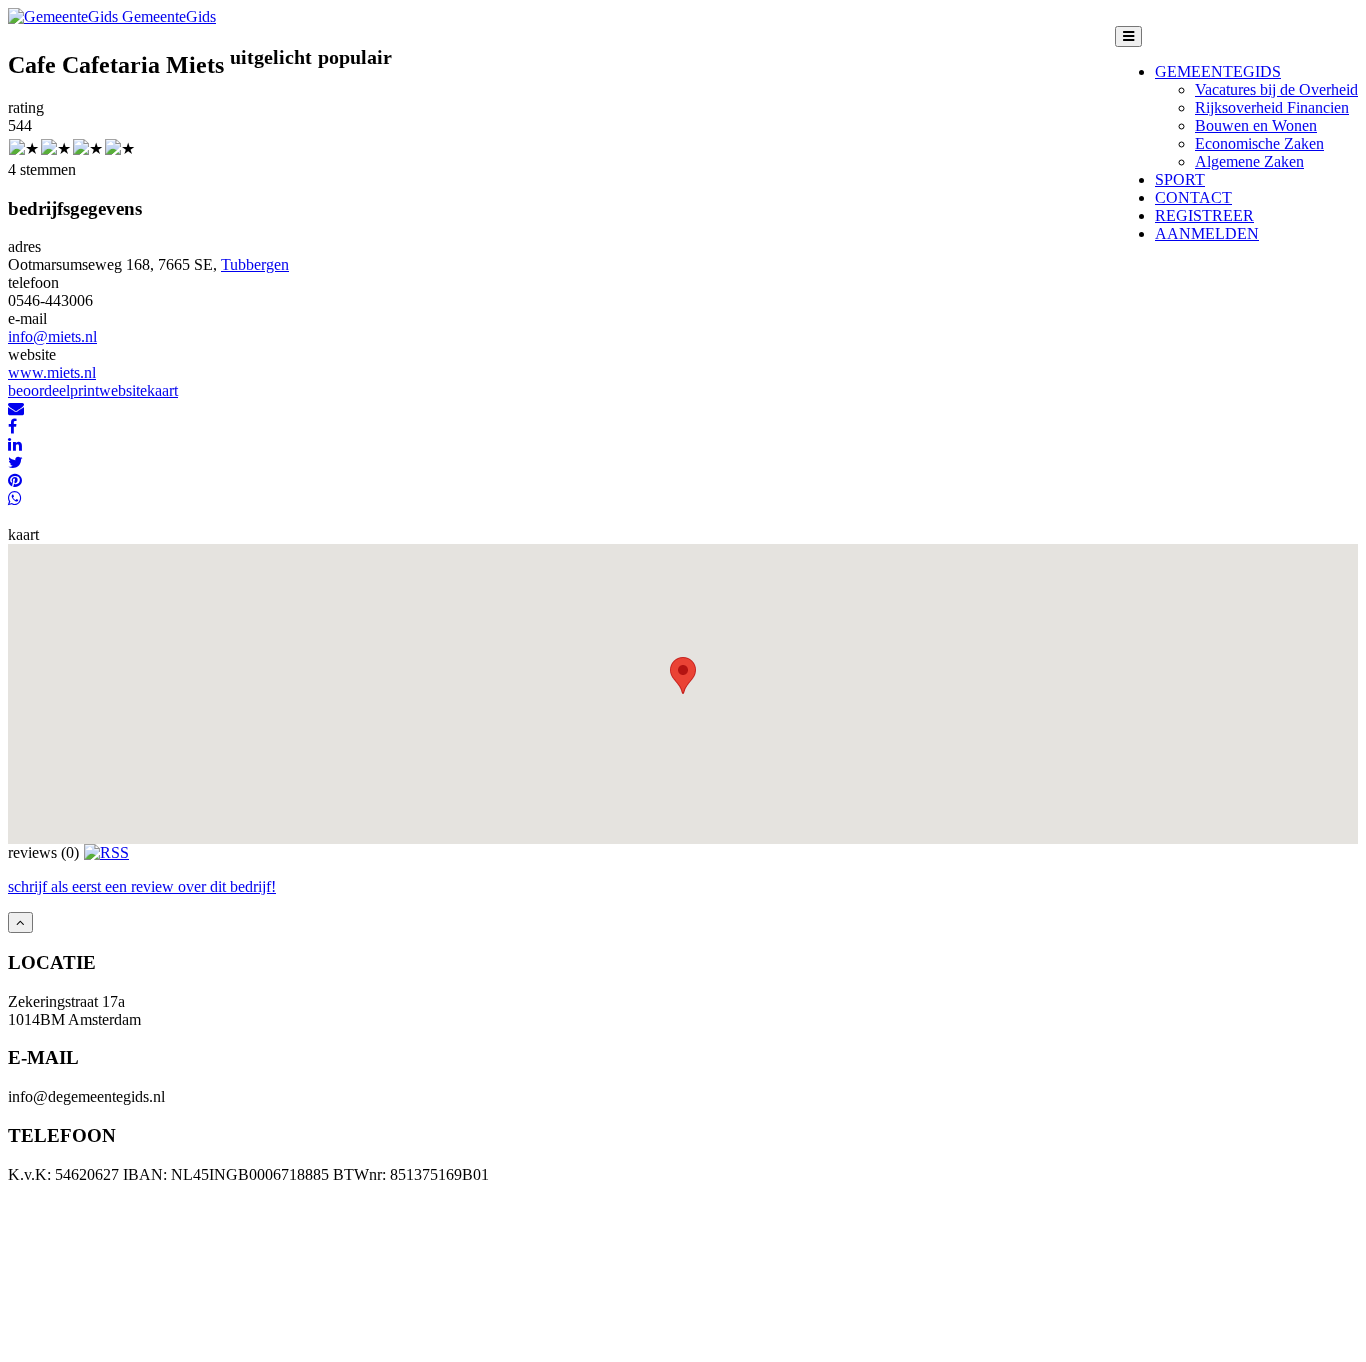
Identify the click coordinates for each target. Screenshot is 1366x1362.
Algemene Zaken (1249, 161)
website (123, 390)
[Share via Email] (16, 408)
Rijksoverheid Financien (1272, 107)
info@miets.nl (52, 336)
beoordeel (39, 390)
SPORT (1180, 179)
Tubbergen (255, 264)
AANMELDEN (1207, 233)
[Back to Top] (20, 922)
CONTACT (1193, 197)
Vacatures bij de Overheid (1276, 89)
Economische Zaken (1259, 143)
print (84, 390)
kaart (162, 390)
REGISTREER (1204, 215)
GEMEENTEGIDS (1218, 71)
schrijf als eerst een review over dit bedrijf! (142, 886)
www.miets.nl (52, 372)
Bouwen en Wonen (1256, 125)
